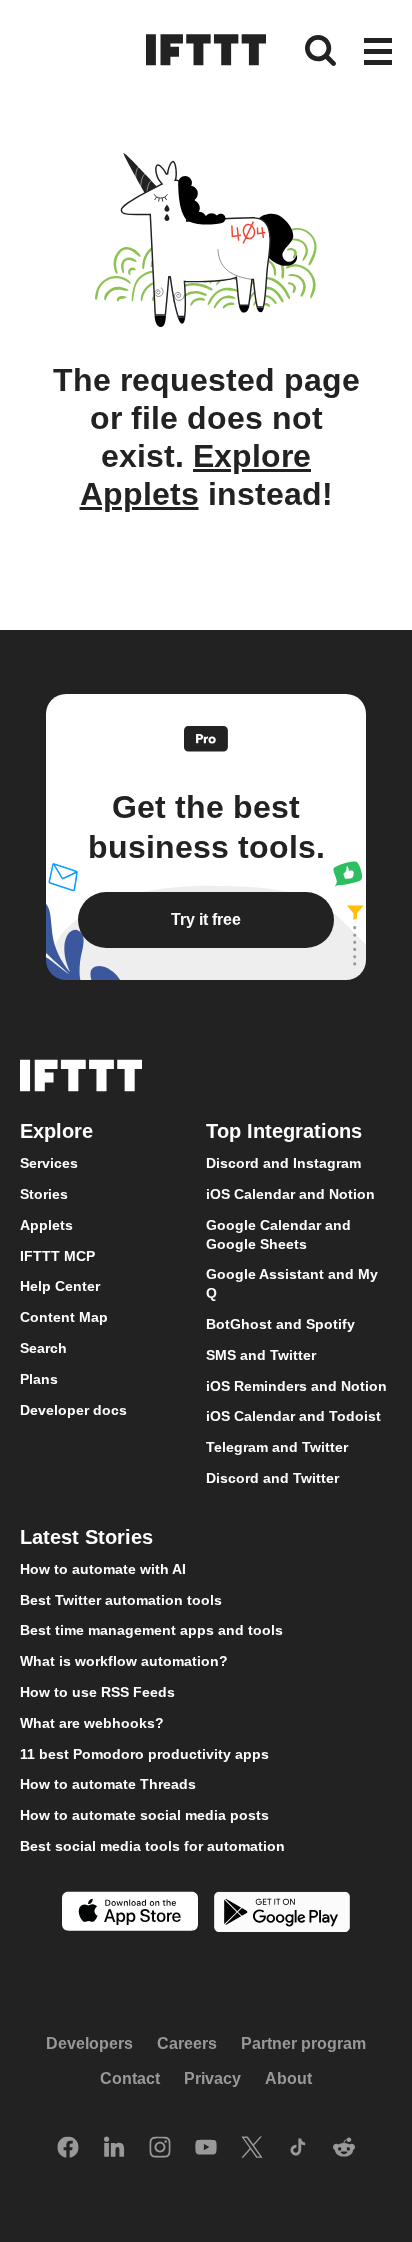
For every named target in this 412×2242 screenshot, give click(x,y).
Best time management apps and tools (151, 1630)
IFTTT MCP (57, 1256)
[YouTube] (206, 2149)
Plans (39, 1379)
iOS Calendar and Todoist (293, 1416)
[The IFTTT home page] (206, 50)
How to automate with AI (103, 1569)
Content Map (64, 1317)
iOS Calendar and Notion (290, 1194)
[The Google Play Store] (282, 1914)
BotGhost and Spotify (280, 1324)
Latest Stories (86, 1537)
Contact (130, 2078)
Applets (46, 1225)
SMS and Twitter (261, 1355)
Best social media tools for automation (152, 1846)
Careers (187, 2042)
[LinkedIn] (114, 2149)
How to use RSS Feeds (97, 1692)
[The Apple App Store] (130, 1913)
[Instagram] (160, 2149)
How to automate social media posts (144, 1815)
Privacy (212, 2078)
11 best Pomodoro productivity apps (144, 1753)
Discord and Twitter (272, 1478)
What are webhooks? (92, 1723)
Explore (56, 1131)
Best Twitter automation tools (121, 1599)
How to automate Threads (108, 1784)
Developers (89, 2042)
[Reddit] (344, 2149)
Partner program (303, 2042)
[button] (378, 53)
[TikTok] (298, 2149)
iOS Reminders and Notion (296, 1385)
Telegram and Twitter (277, 1447)
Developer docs (73, 1409)
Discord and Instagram (283, 1163)
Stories (44, 1194)
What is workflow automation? (124, 1661)
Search (43, 1348)
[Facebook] (68, 2149)
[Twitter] (252, 2149)
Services (49, 1163)
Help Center (60, 1286)
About (288, 2078)
